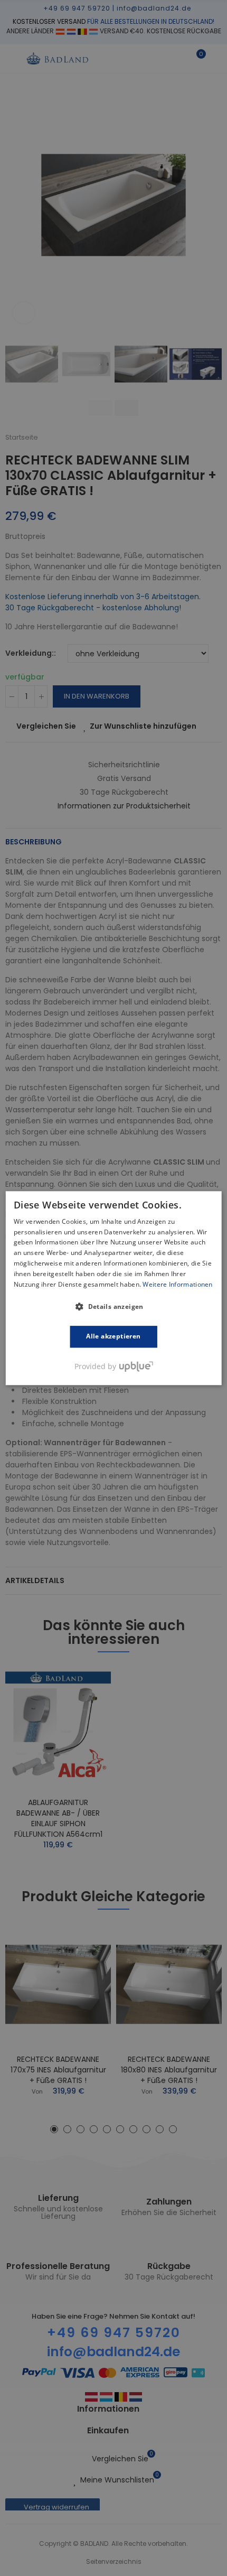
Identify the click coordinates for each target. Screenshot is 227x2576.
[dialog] (114, 1288)
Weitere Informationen (177, 1284)
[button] (113, 1307)
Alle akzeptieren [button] (113, 1337)
